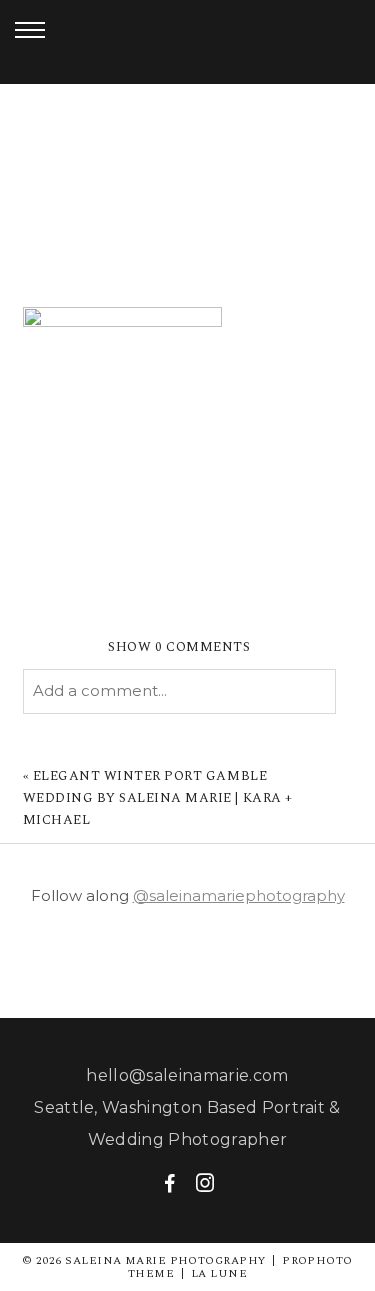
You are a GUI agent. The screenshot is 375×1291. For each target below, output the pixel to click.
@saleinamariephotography (239, 895)
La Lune (219, 1273)
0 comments (179, 647)
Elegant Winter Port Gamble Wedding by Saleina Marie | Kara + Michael (158, 798)
